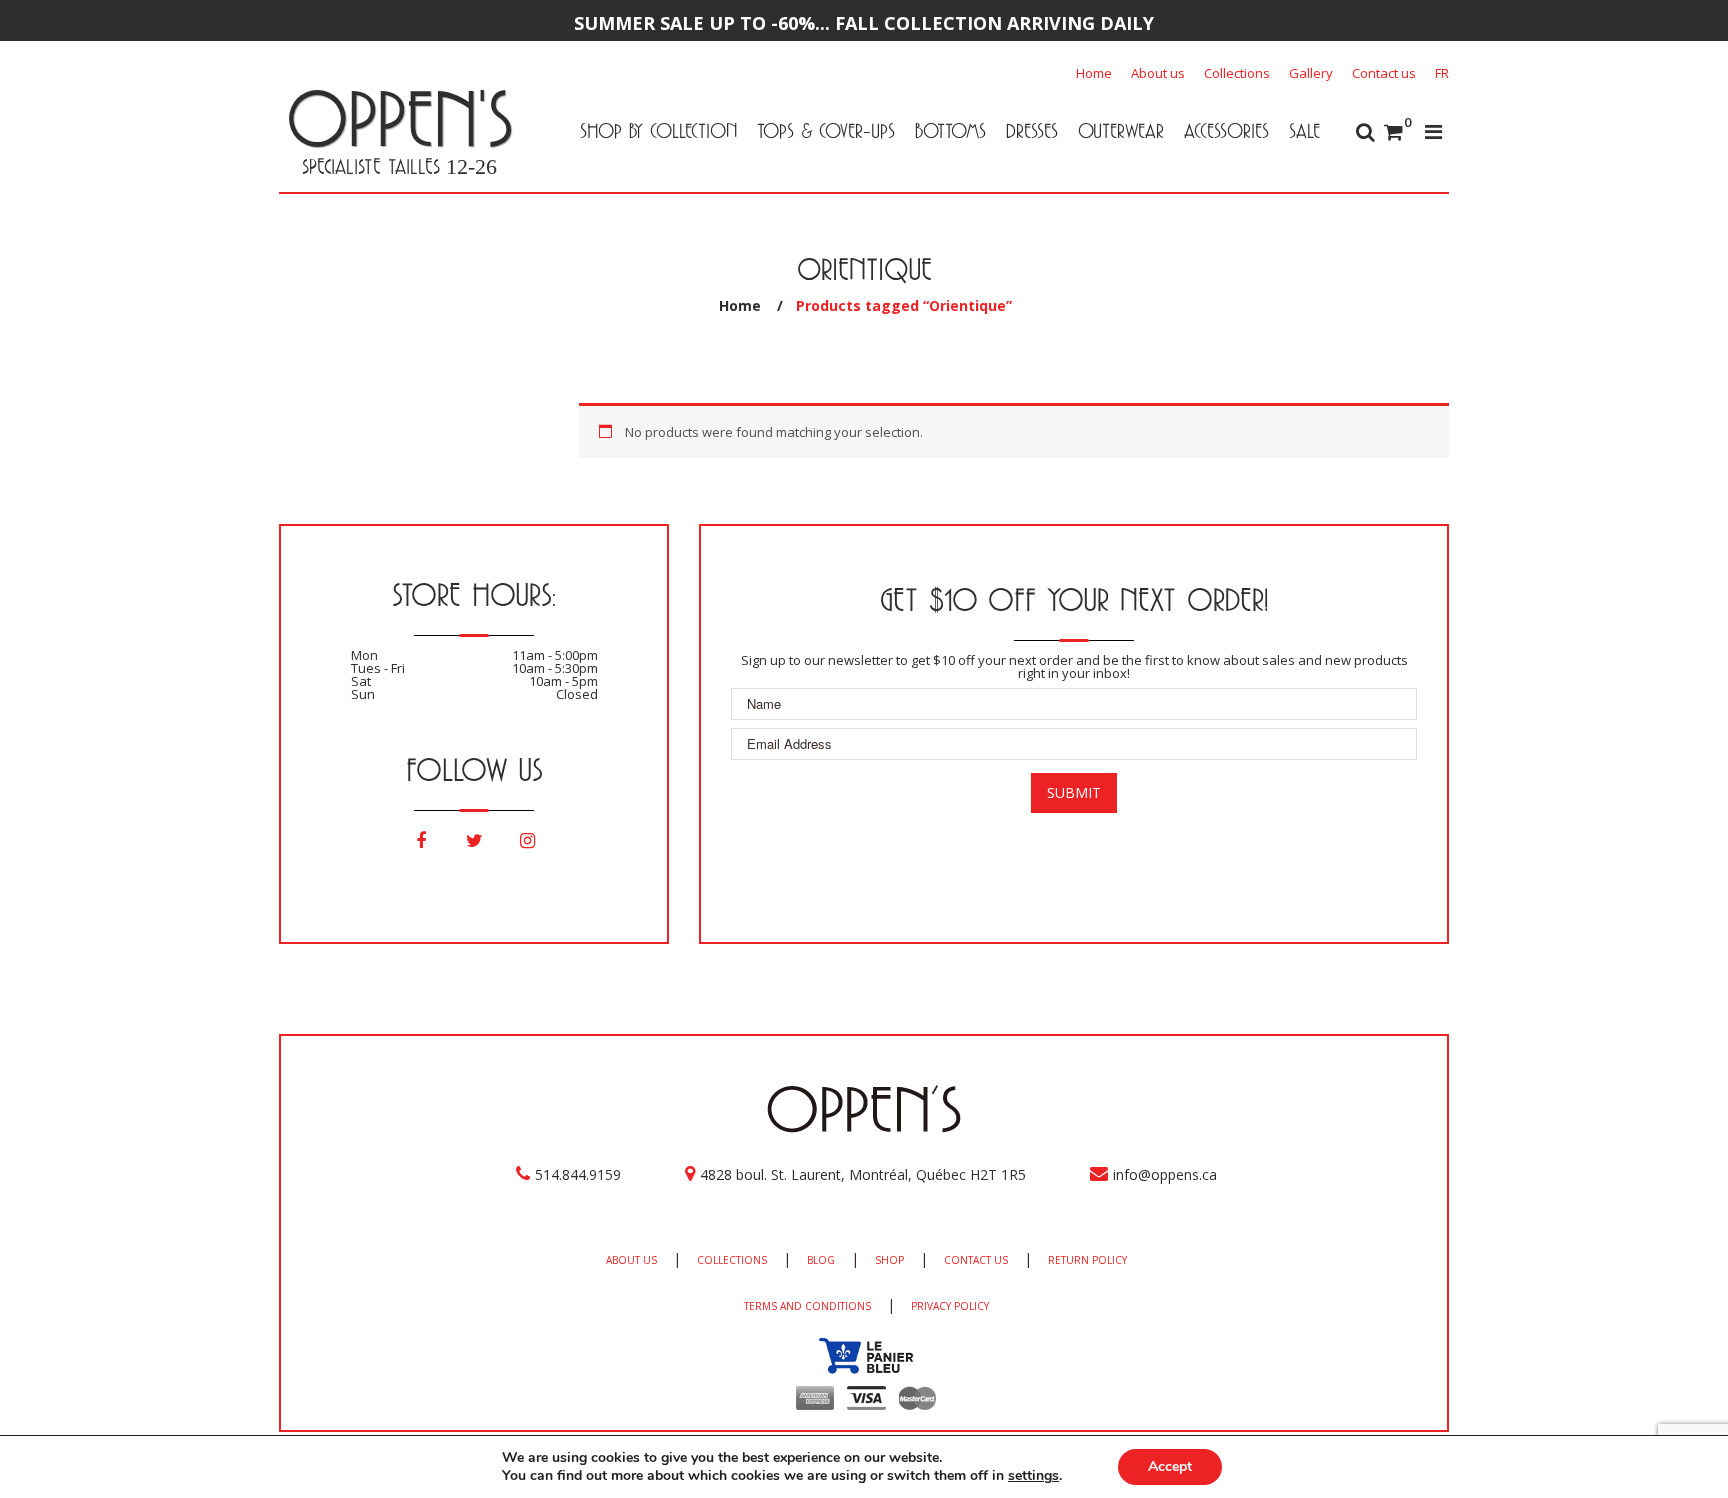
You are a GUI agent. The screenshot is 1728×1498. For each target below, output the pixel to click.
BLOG (821, 1260)
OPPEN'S (399, 118)
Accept (1170, 1466)
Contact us (1384, 73)
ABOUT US (631, 1260)
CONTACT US (976, 1260)
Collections (1237, 73)
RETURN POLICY (1087, 1260)
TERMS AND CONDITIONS (807, 1306)
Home (1094, 73)
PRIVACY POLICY (950, 1306)
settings (1033, 1476)
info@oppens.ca (1165, 1174)
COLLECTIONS (732, 1260)
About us (1158, 73)
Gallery (1311, 73)
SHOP (889, 1260)
